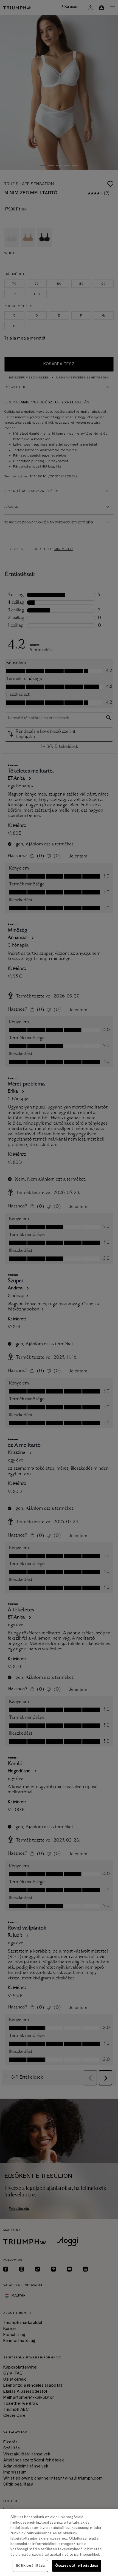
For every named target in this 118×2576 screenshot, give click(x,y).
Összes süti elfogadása (77, 2566)
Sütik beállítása (30, 2566)
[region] (59, 2543)
